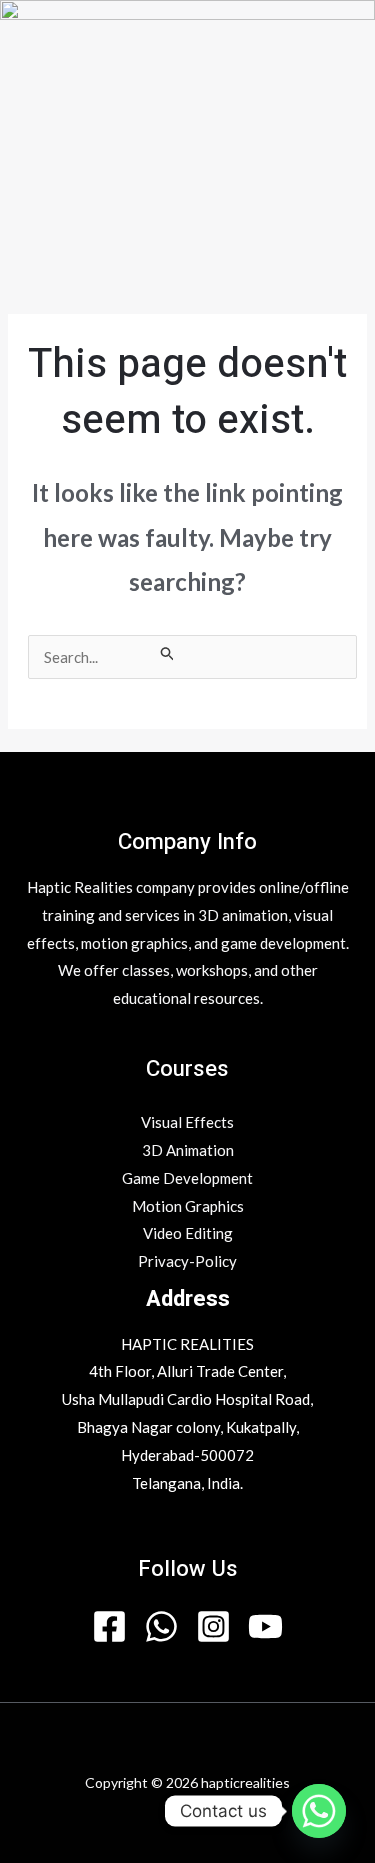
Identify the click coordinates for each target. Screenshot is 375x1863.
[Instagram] (213, 1626)
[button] (187, 281)
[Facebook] (109, 1626)
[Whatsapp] (319, 1811)
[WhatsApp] (161, 1626)
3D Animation (188, 1150)
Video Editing (188, 1233)
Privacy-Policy (187, 1261)
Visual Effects (187, 1122)
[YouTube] (265, 1626)
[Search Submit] (168, 653)
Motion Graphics (188, 1206)
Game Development (187, 1178)
